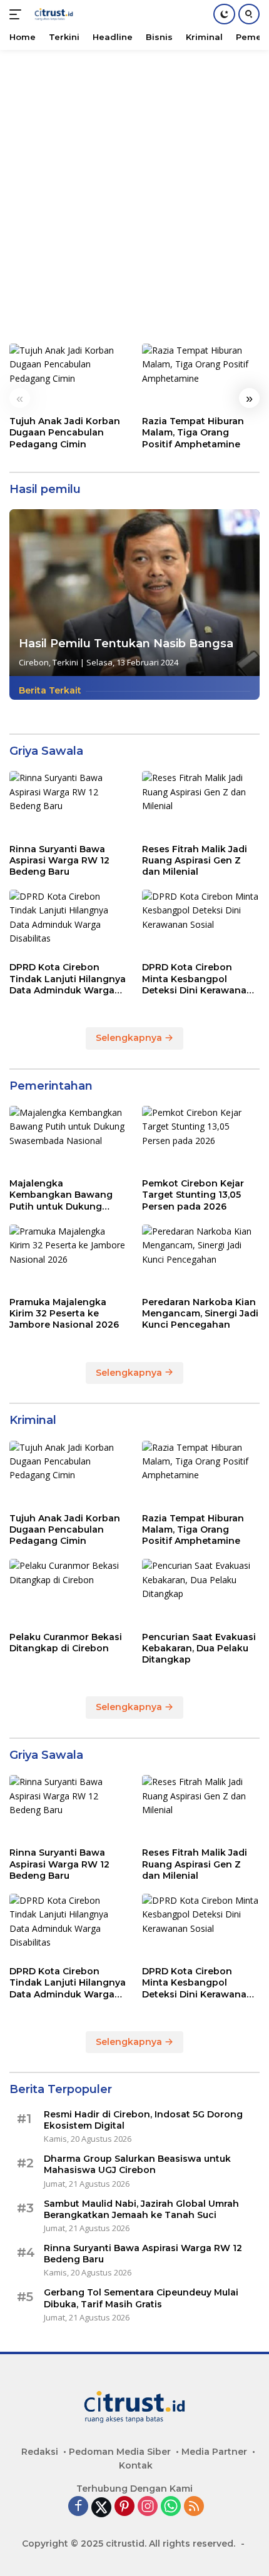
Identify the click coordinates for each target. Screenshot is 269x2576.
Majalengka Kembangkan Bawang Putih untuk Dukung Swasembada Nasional (62, 1195)
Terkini (65, 662)
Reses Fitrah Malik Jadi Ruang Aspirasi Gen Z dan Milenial (195, 860)
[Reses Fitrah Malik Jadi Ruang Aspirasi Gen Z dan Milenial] (201, 804)
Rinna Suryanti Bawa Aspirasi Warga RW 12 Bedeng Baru (59, 860)
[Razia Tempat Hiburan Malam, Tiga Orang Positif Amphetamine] (201, 376)
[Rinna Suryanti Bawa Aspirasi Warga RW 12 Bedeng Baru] (68, 804)
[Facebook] (78, 2507)
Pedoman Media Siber (120, 2452)
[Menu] (18, 14)
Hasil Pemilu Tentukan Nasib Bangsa (126, 644)
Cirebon (34, 662)
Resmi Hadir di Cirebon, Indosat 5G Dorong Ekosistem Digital (143, 2120)
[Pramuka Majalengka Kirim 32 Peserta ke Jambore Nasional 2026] (68, 1257)
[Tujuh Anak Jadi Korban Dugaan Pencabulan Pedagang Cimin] (68, 376)
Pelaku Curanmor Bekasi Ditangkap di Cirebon (66, 1643)
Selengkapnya (130, 1038)
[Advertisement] (134, 191)
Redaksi (40, 2452)
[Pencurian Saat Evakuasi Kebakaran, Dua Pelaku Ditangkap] (201, 1592)
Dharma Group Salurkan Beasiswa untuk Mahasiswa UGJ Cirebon (137, 2164)
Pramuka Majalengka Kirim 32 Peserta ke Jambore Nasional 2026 (64, 1313)
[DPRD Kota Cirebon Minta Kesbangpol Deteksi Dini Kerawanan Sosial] (201, 922)
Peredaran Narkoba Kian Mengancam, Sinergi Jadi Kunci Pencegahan (200, 1313)
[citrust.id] (52, 14)
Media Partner (214, 2452)
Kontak (136, 2465)
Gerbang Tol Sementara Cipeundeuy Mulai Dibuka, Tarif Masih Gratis (141, 2298)
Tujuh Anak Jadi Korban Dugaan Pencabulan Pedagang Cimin (65, 432)
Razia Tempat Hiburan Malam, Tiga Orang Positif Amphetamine (193, 432)
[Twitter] (101, 2507)
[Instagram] (148, 2507)
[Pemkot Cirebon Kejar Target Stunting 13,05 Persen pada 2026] (201, 1139)
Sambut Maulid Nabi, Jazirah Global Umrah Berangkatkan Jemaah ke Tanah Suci (141, 2209)
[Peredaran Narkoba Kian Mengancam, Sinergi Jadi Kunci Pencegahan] (201, 1257)
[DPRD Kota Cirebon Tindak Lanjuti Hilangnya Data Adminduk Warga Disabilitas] (68, 922)
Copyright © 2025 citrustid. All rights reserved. (129, 2544)
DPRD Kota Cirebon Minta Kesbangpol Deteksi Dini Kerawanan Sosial (197, 979)
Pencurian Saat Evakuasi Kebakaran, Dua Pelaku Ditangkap (199, 1648)
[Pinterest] (124, 2507)
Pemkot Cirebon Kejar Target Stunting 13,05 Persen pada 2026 (193, 1195)
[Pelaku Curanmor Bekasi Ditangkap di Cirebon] (68, 1592)
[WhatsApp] (171, 2507)
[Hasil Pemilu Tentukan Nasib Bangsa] (134, 593)
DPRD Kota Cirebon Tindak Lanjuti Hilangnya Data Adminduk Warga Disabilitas (68, 979)
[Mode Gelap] (224, 14)
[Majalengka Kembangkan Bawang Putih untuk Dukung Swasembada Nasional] (68, 1139)
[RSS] (194, 2507)
